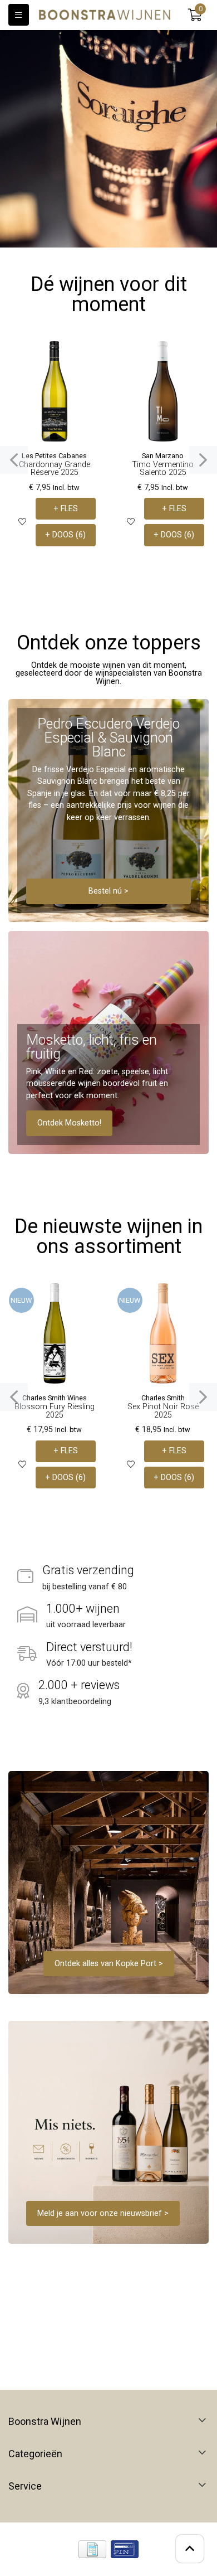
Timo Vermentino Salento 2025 (163, 469)
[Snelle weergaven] (88, 358)
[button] (195, 15)
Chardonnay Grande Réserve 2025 (55, 469)
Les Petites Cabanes (54, 456)
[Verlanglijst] (22, 522)
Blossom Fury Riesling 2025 (55, 1411)
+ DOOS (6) (65, 535)
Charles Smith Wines (55, 1398)
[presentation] (14, 460)
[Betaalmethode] (92, 2549)
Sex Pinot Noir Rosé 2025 (163, 1411)
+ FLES (66, 509)
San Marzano (163, 456)
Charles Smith (163, 1398)
